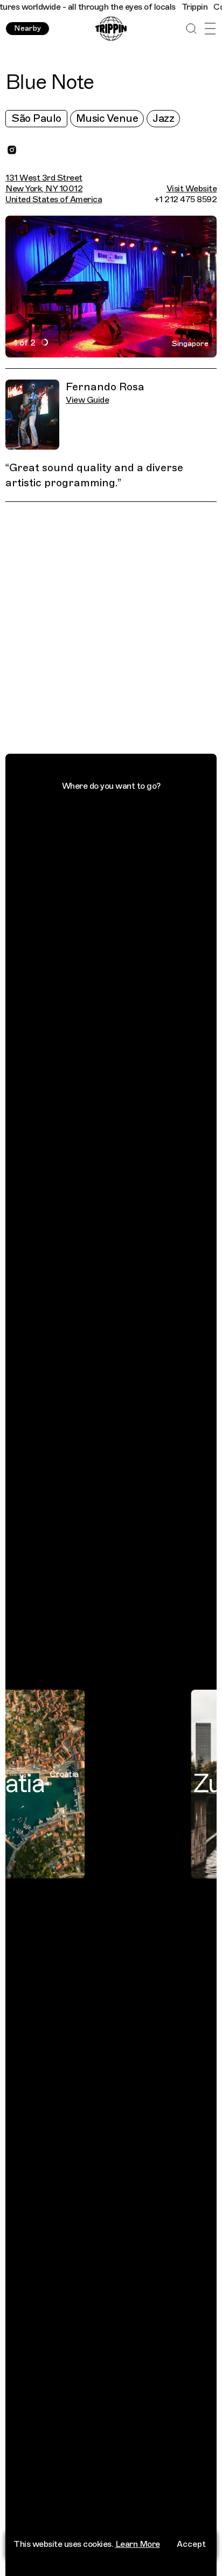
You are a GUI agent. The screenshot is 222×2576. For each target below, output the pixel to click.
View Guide (87, 400)
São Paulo (36, 118)
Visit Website (192, 189)
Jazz (163, 118)
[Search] (191, 29)
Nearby (27, 28)
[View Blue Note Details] (117, 630)
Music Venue (107, 118)
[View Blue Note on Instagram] (12, 150)
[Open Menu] (210, 29)
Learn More (138, 2544)
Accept (191, 2544)
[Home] (111, 29)
